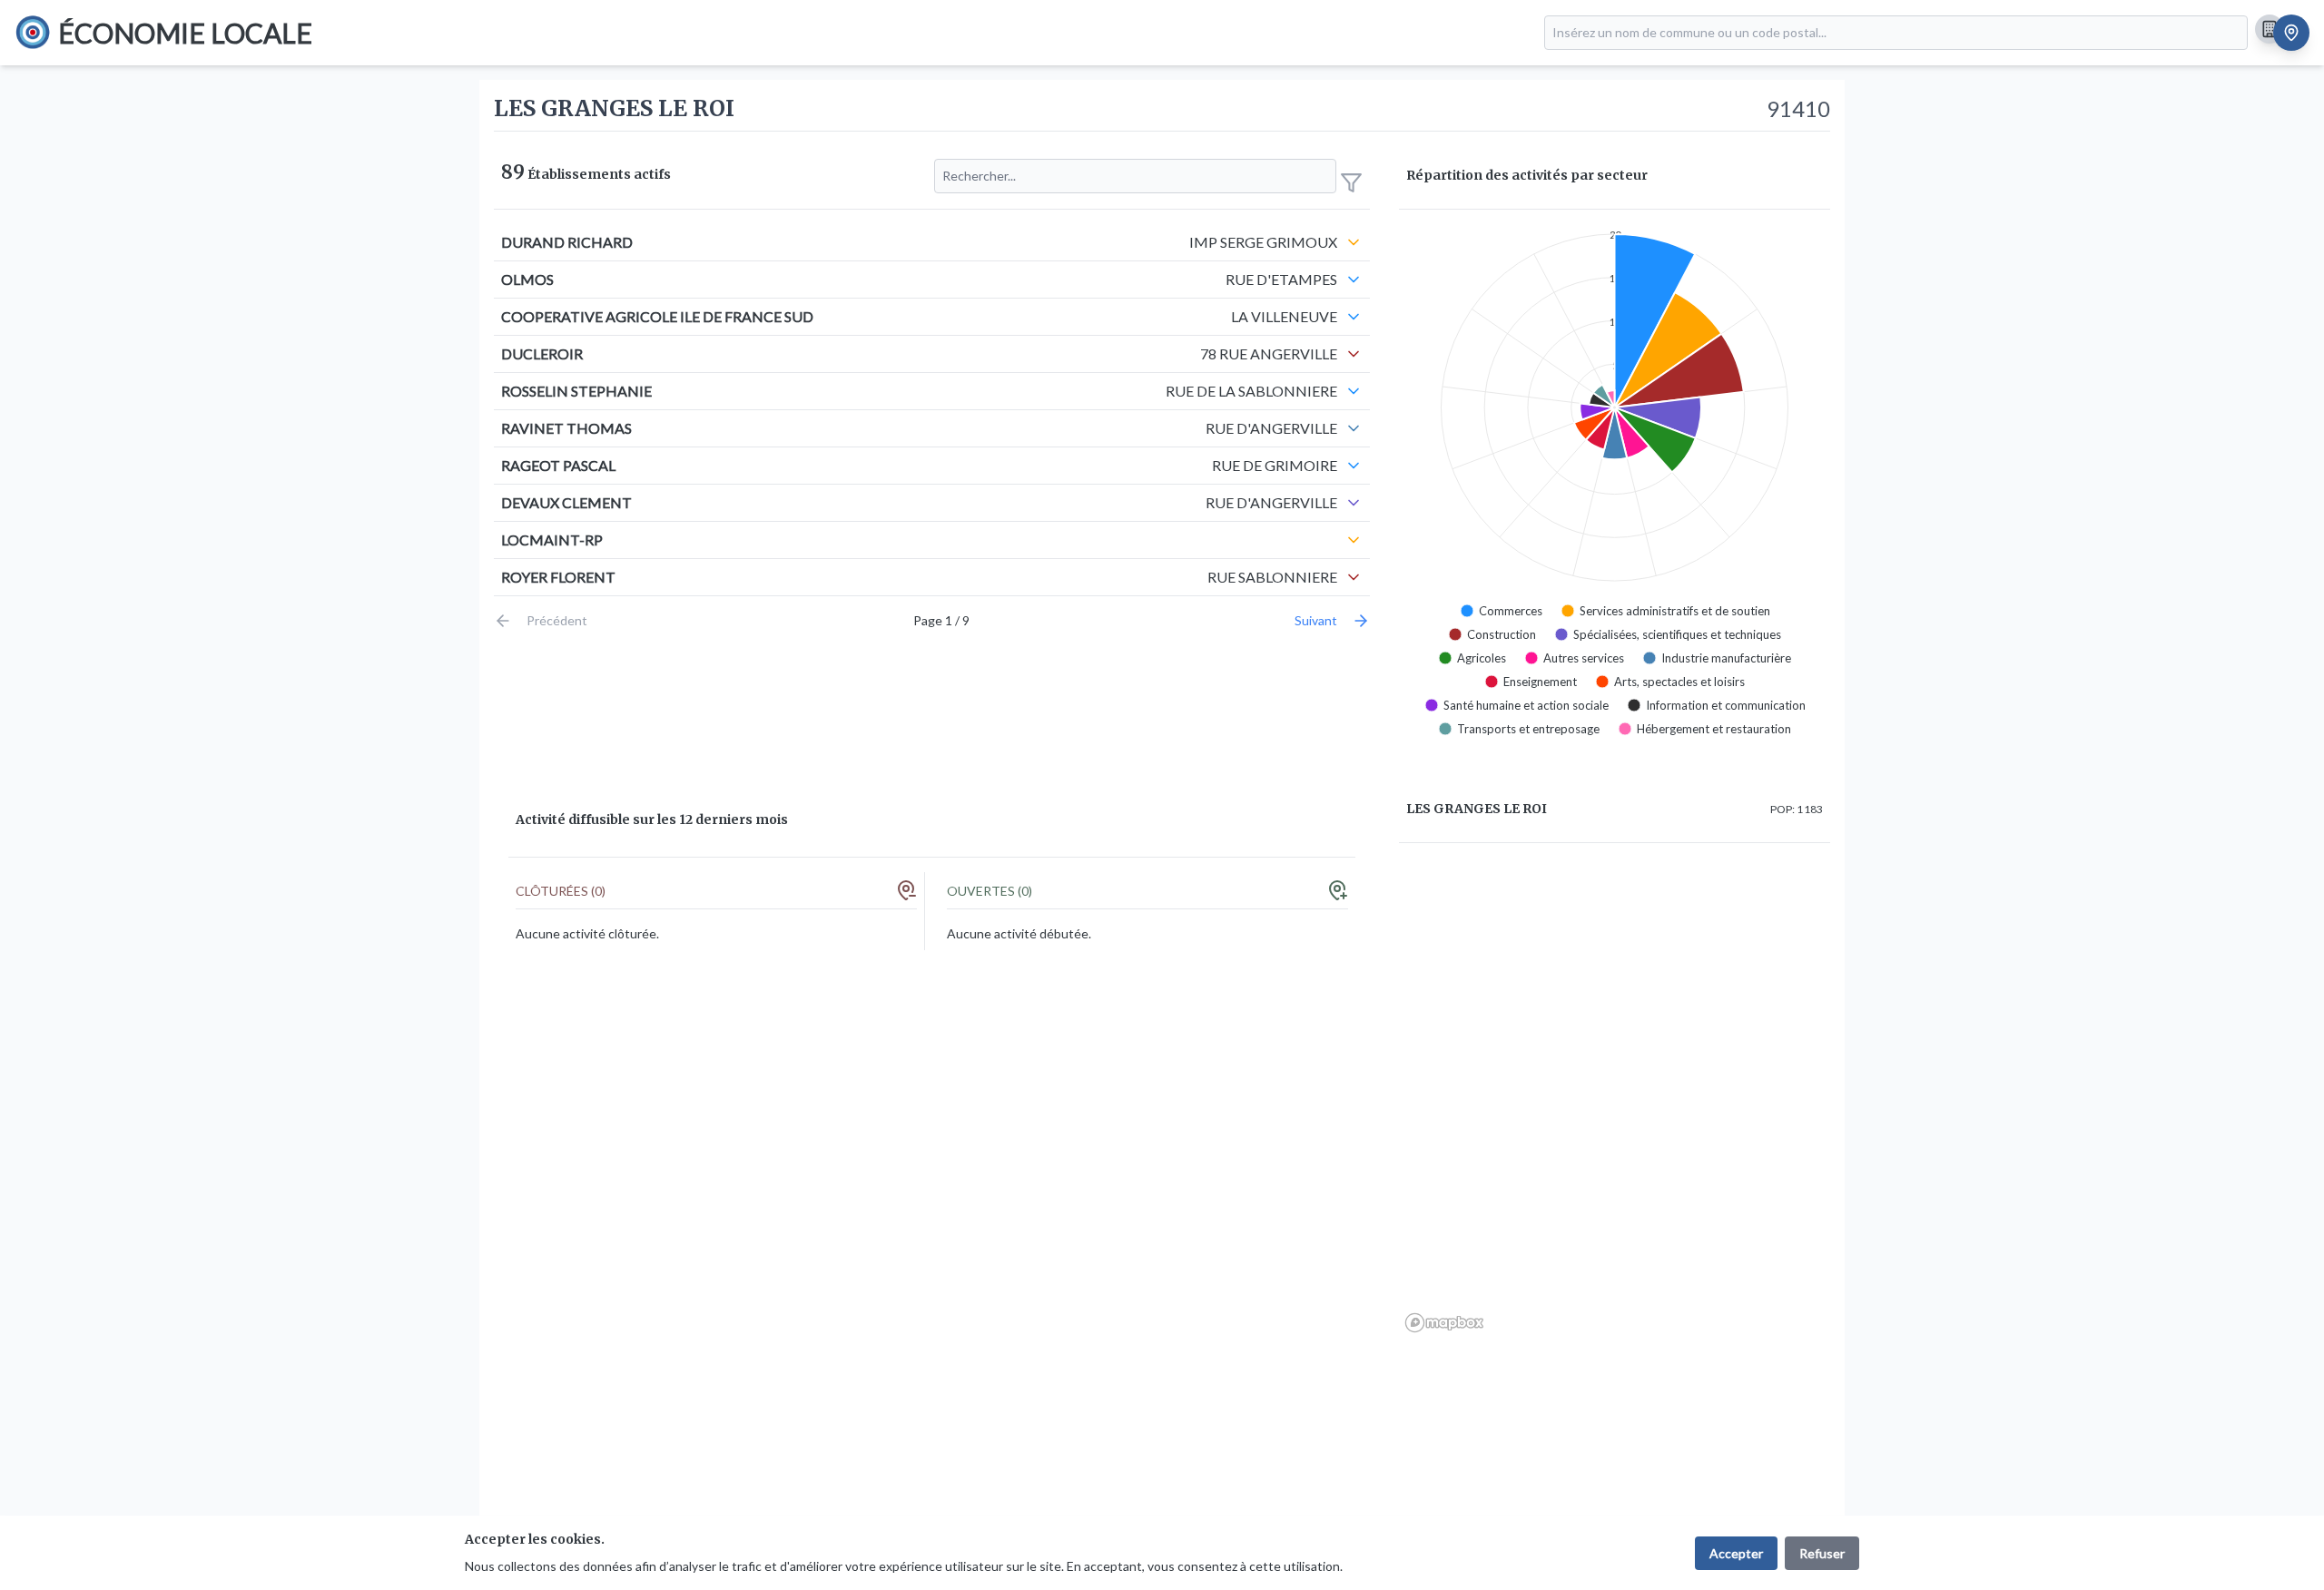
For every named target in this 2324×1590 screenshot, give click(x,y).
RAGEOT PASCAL (558, 465)
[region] (1615, 1098)
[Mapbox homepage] (1444, 1323)
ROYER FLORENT (558, 577)
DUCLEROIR (542, 353)
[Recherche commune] (2291, 33)
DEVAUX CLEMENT (566, 502)
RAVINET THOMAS (566, 428)
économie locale (185, 33)
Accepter (1736, 1553)
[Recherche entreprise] (2270, 29)
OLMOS (527, 279)
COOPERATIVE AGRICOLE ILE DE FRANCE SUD (657, 316)
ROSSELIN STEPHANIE (576, 391)
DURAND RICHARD (567, 242)
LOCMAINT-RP (552, 540)
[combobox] (1896, 33)
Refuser (1822, 1553)
